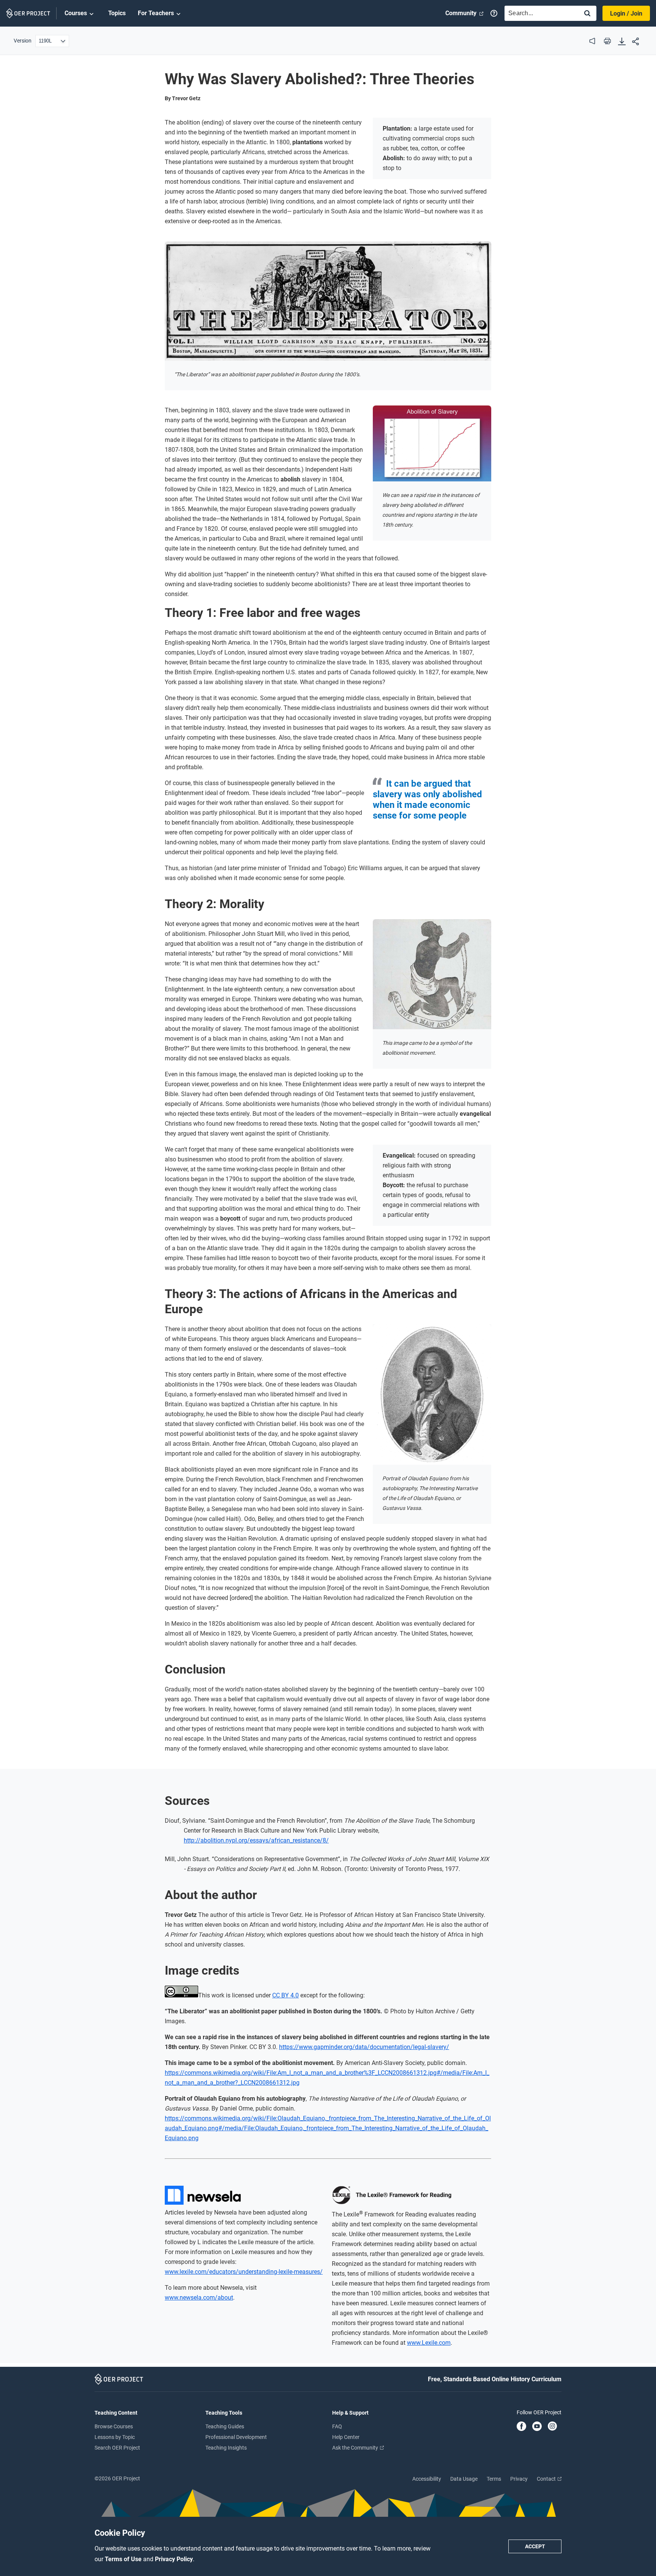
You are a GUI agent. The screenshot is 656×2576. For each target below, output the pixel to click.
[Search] (587, 14)
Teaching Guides (225, 2426)
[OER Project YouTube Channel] (537, 2427)
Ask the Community (356, 2448)
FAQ (337, 2426)
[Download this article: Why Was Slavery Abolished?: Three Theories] (622, 42)
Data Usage (464, 2479)
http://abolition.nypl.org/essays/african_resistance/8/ (256, 1840)
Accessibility (427, 2479)
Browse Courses (114, 2426)
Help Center (346, 2437)
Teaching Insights (226, 2448)
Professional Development (236, 2437)
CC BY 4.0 (285, 1995)
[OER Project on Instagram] (552, 2427)
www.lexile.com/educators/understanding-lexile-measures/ (244, 2272)
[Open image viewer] (328, 301)
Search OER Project (117, 2448)
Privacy (519, 2479)
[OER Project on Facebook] (521, 2427)
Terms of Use (124, 2559)
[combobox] (540, 13)
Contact (547, 2479)
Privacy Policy (174, 2559)
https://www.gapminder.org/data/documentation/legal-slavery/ (364, 2047)
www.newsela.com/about (199, 2298)
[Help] (494, 13)
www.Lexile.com (429, 2343)
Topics (117, 13)
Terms (494, 2479)
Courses (76, 13)
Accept (535, 2546)
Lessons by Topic (115, 2437)
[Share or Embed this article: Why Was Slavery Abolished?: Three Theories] (635, 42)
